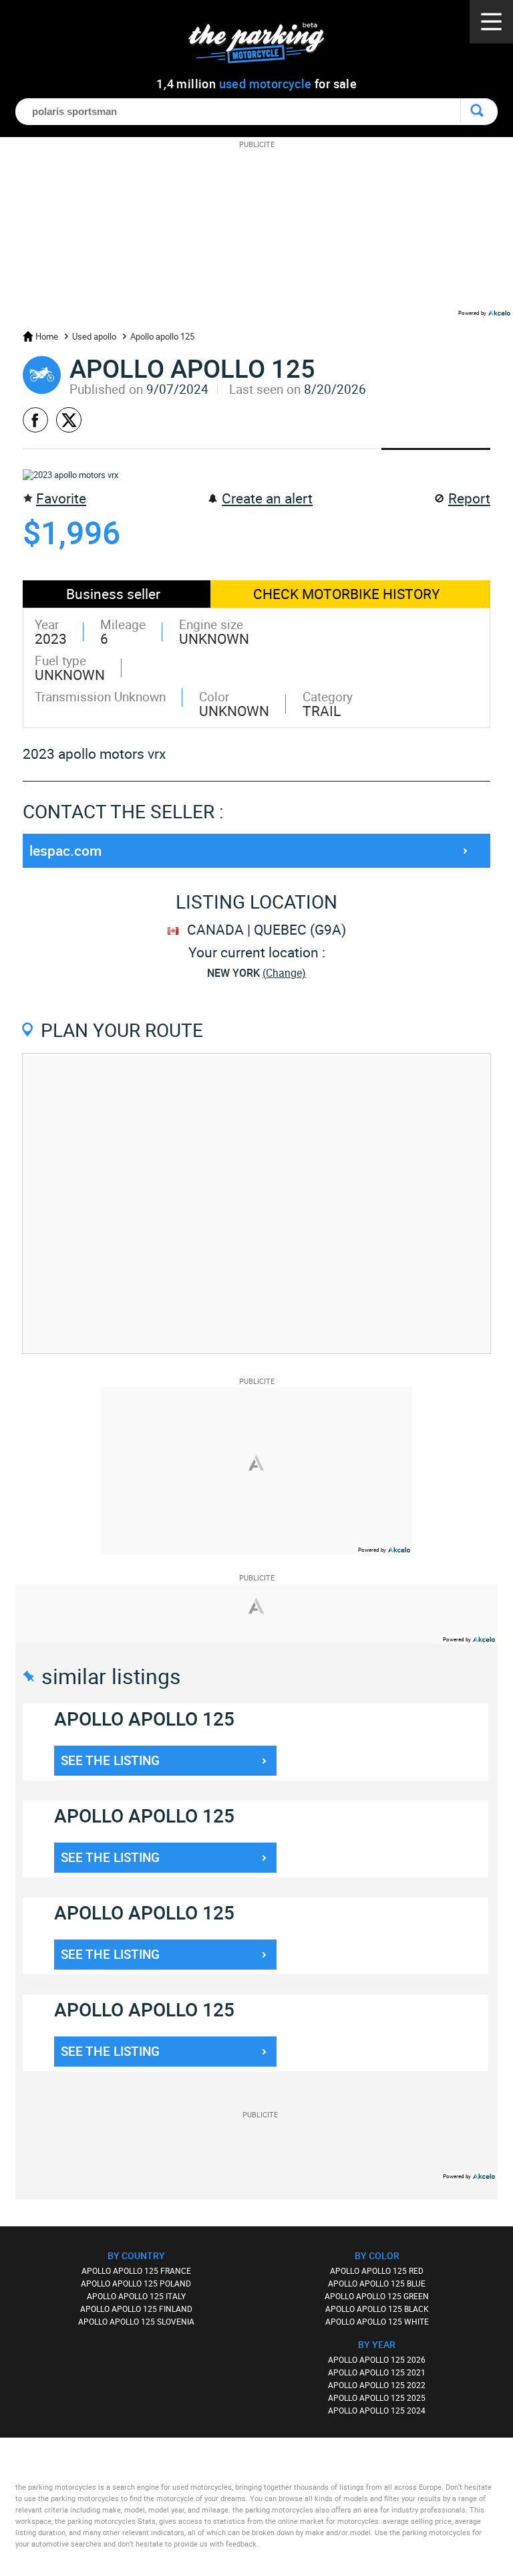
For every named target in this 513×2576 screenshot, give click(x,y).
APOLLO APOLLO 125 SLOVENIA (136, 2321)
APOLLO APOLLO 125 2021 (377, 2372)
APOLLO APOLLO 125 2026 (377, 2359)
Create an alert (267, 498)
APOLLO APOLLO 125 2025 (377, 2397)
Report (469, 498)
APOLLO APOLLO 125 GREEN (377, 2296)
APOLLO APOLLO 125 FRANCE (136, 2270)
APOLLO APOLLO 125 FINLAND (136, 2309)
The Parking (264, 46)
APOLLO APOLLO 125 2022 (377, 2385)
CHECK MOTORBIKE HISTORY (347, 594)
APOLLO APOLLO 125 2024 (377, 2410)
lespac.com (65, 850)
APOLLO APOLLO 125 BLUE (377, 2283)
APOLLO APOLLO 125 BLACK (377, 2309)
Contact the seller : (123, 811)
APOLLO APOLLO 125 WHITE (377, 2321)
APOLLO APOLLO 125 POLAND (136, 2283)
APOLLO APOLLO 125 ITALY (136, 2296)
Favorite (61, 498)
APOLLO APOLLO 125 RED (377, 2270)
